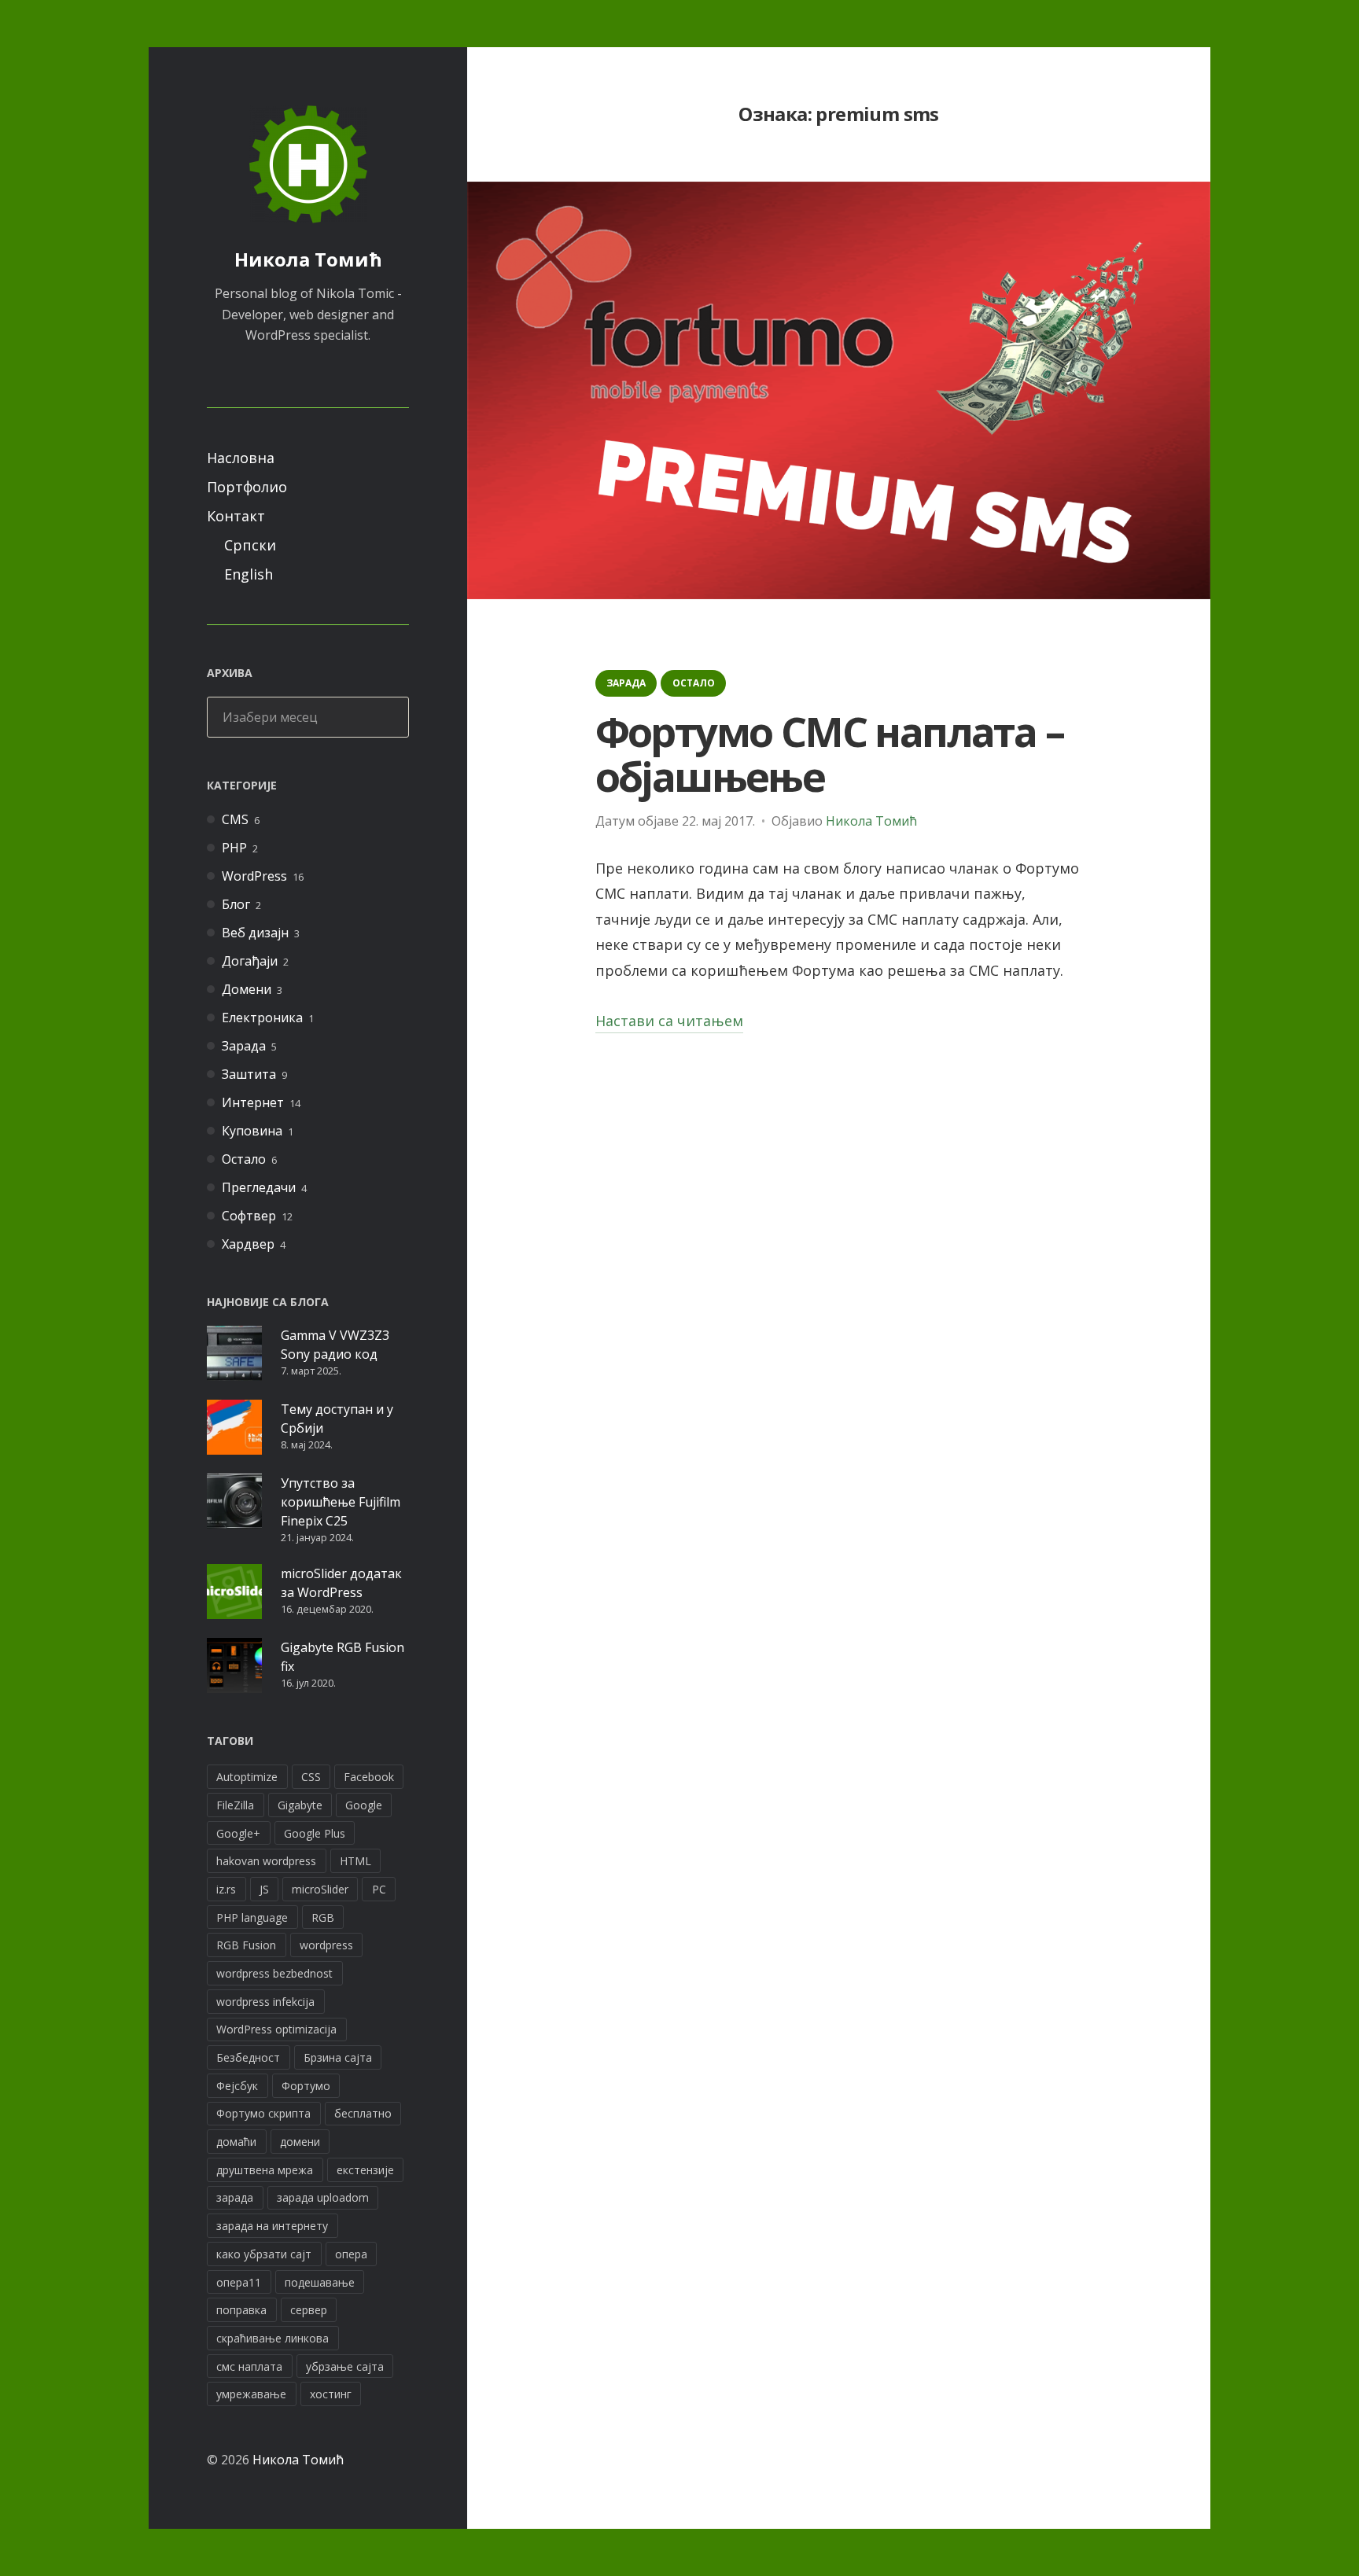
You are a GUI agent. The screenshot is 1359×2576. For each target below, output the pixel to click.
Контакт (236, 516)
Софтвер (249, 1216)
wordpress (326, 1945)
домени (300, 2142)
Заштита (249, 1074)
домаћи (236, 2142)
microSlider (320, 1889)
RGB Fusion (246, 1945)
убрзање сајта (345, 2366)
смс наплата (249, 2366)
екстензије (365, 2170)
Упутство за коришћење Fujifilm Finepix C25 (341, 1502)
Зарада (244, 1046)
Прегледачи (259, 1187)
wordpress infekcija (265, 2002)
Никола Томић (308, 259)
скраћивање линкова (273, 2338)
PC (379, 1889)
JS (264, 1889)
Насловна (241, 458)
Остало (244, 1159)
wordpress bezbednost (274, 1973)
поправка (241, 2310)
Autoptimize (247, 1777)
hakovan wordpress (266, 1861)
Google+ (238, 1833)
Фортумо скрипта (263, 2113)
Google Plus (315, 1833)
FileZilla (235, 1805)
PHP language (252, 1917)
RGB (323, 1917)
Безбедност (248, 2057)
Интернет (253, 1102)
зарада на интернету (272, 2226)
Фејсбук (237, 2086)
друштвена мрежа (265, 2170)
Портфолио (247, 487)
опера (351, 2254)
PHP (234, 848)
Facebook (369, 1777)
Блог (236, 904)
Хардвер (248, 1244)
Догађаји (250, 961)
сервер (309, 2310)
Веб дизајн (255, 933)
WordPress (254, 876)
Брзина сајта (338, 2057)
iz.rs (226, 1889)
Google (364, 1805)
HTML (355, 1861)
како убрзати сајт (264, 2254)
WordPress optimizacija (276, 2029)
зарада (235, 2197)
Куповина (252, 1131)
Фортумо (306, 2086)
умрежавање (251, 2394)
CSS (311, 1777)
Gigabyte (300, 1805)
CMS (235, 819)
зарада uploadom (323, 2197)
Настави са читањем (669, 1022)
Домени (247, 989)
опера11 (239, 2282)
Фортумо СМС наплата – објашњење (829, 753)
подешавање (320, 2282)
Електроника (262, 1018)
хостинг (331, 2394)
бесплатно (363, 2113)
